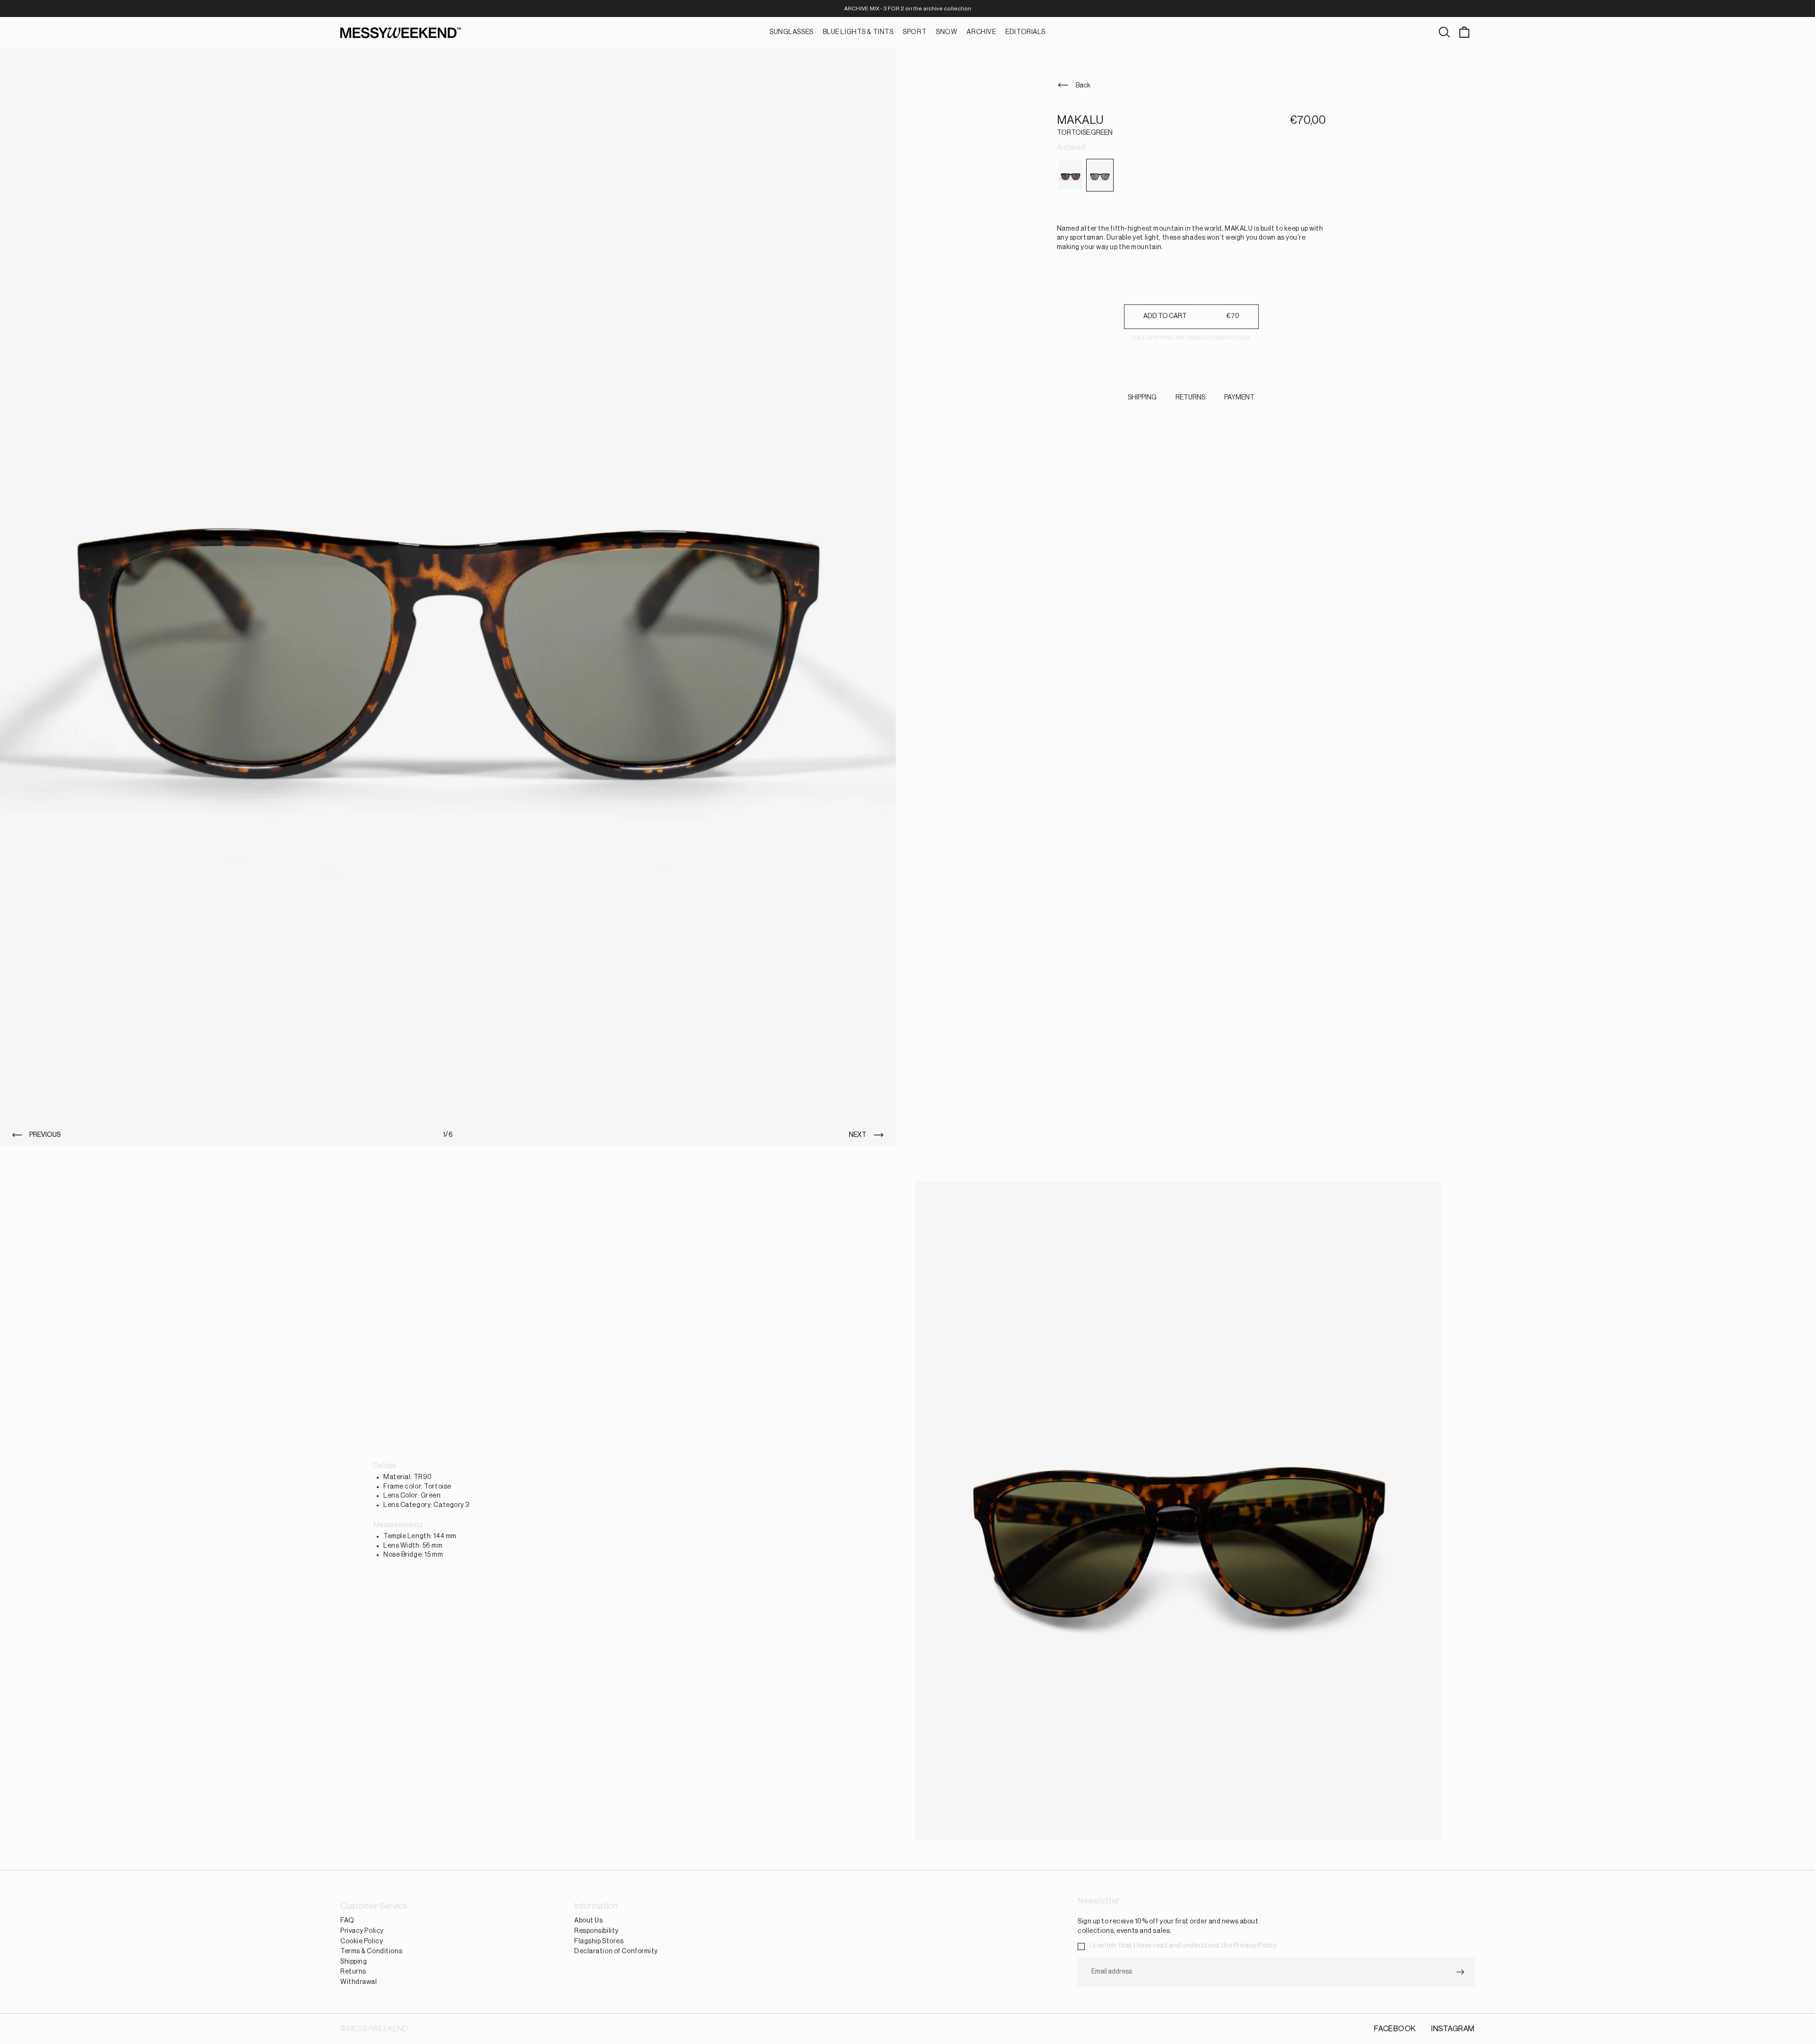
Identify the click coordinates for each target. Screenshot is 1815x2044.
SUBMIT (908, 1201)
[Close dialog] (999, 838)
